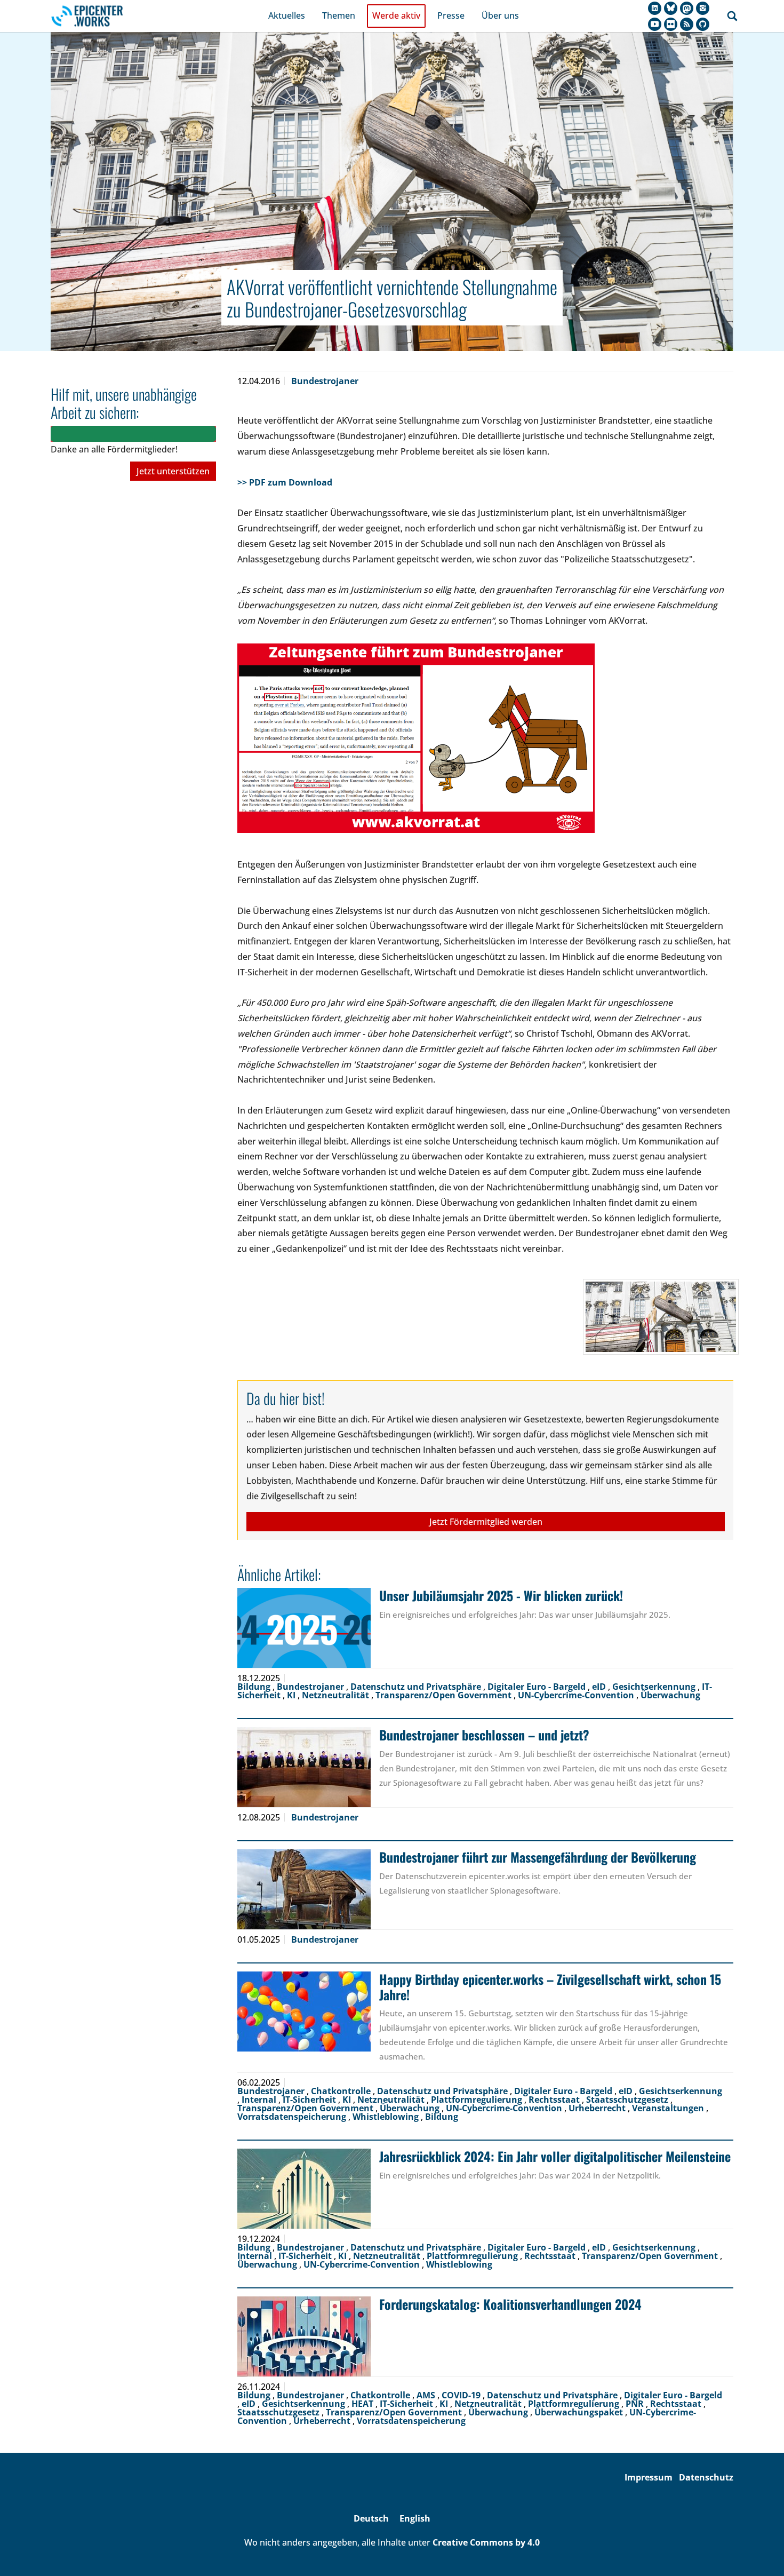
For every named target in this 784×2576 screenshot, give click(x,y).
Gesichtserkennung (655, 1687)
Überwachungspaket (580, 2412)
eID (600, 1687)
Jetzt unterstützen (173, 471)
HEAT (363, 2404)
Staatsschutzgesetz (628, 2100)
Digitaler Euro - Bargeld (538, 1687)
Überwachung (670, 1695)
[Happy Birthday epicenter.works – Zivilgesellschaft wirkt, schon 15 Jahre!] (304, 2011)
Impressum (649, 2477)
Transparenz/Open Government (445, 1695)
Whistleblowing (387, 2117)
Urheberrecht (598, 2108)
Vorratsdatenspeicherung (293, 2117)
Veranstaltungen (669, 2108)
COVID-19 (462, 2395)
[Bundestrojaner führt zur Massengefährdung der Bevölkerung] (304, 1889)
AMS (427, 2395)
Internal (260, 2100)
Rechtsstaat (555, 2100)
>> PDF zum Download (286, 482)
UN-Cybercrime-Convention (577, 1695)
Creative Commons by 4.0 (486, 2542)
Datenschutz (706, 2477)
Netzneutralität (337, 1695)
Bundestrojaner (325, 381)
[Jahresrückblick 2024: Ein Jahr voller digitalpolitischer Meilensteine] (304, 2189)
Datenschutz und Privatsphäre (417, 1687)
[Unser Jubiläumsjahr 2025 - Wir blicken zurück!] (304, 1628)
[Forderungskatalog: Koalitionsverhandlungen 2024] (304, 2336)
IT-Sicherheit (310, 2100)
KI (292, 1695)
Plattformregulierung (478, 2100)
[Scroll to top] (761, 2553)
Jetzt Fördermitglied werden (486, 1522)
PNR (636, 2404)
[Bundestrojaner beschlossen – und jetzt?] (304, 1767)
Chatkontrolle (342, 2091)
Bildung (255, 1687)
